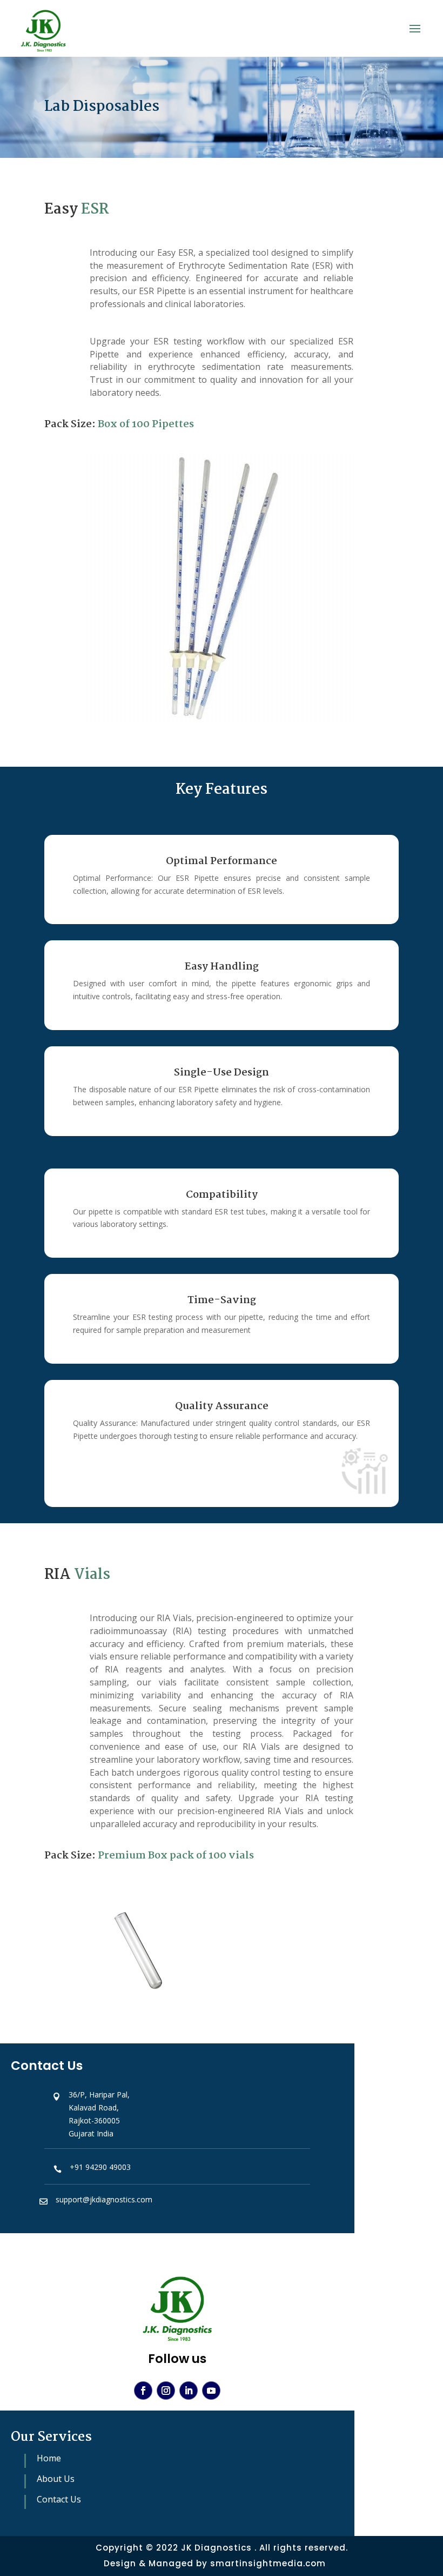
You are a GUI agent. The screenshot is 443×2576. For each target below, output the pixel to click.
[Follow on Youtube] (211, 2391)
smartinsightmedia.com (268, 2563)
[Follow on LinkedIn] (189, 2391)
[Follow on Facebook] (143, 2391)
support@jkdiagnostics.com (104, 2199)
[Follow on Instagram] (166, 2391)
